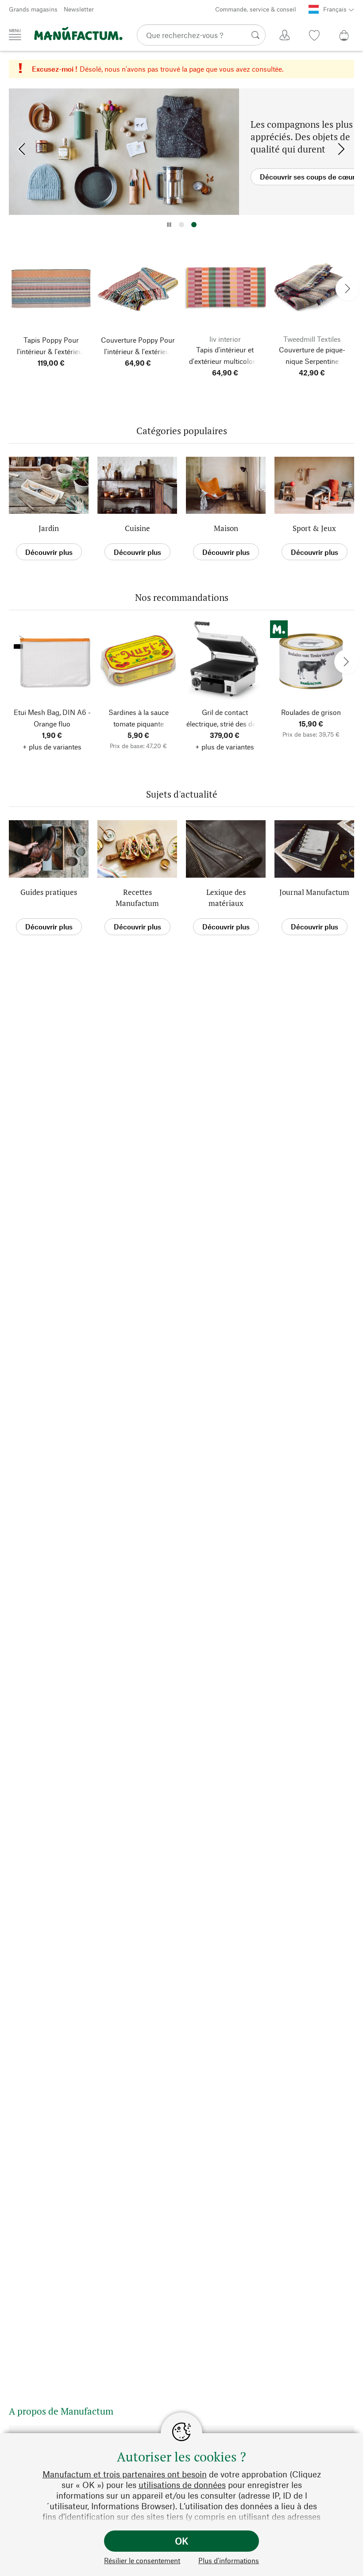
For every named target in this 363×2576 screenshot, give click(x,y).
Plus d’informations (229, 2560)
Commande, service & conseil (256, 9)
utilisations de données (182, 2485)
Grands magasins (33, 9)
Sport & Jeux (314, 528)
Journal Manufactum (314, 892)
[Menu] (15, 34)
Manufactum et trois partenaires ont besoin (125, 2474)
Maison (226, 528)
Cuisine (137, 528)
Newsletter (79, 9)
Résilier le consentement (142, 2560)
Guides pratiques (49, 892)
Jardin (49, 528)
